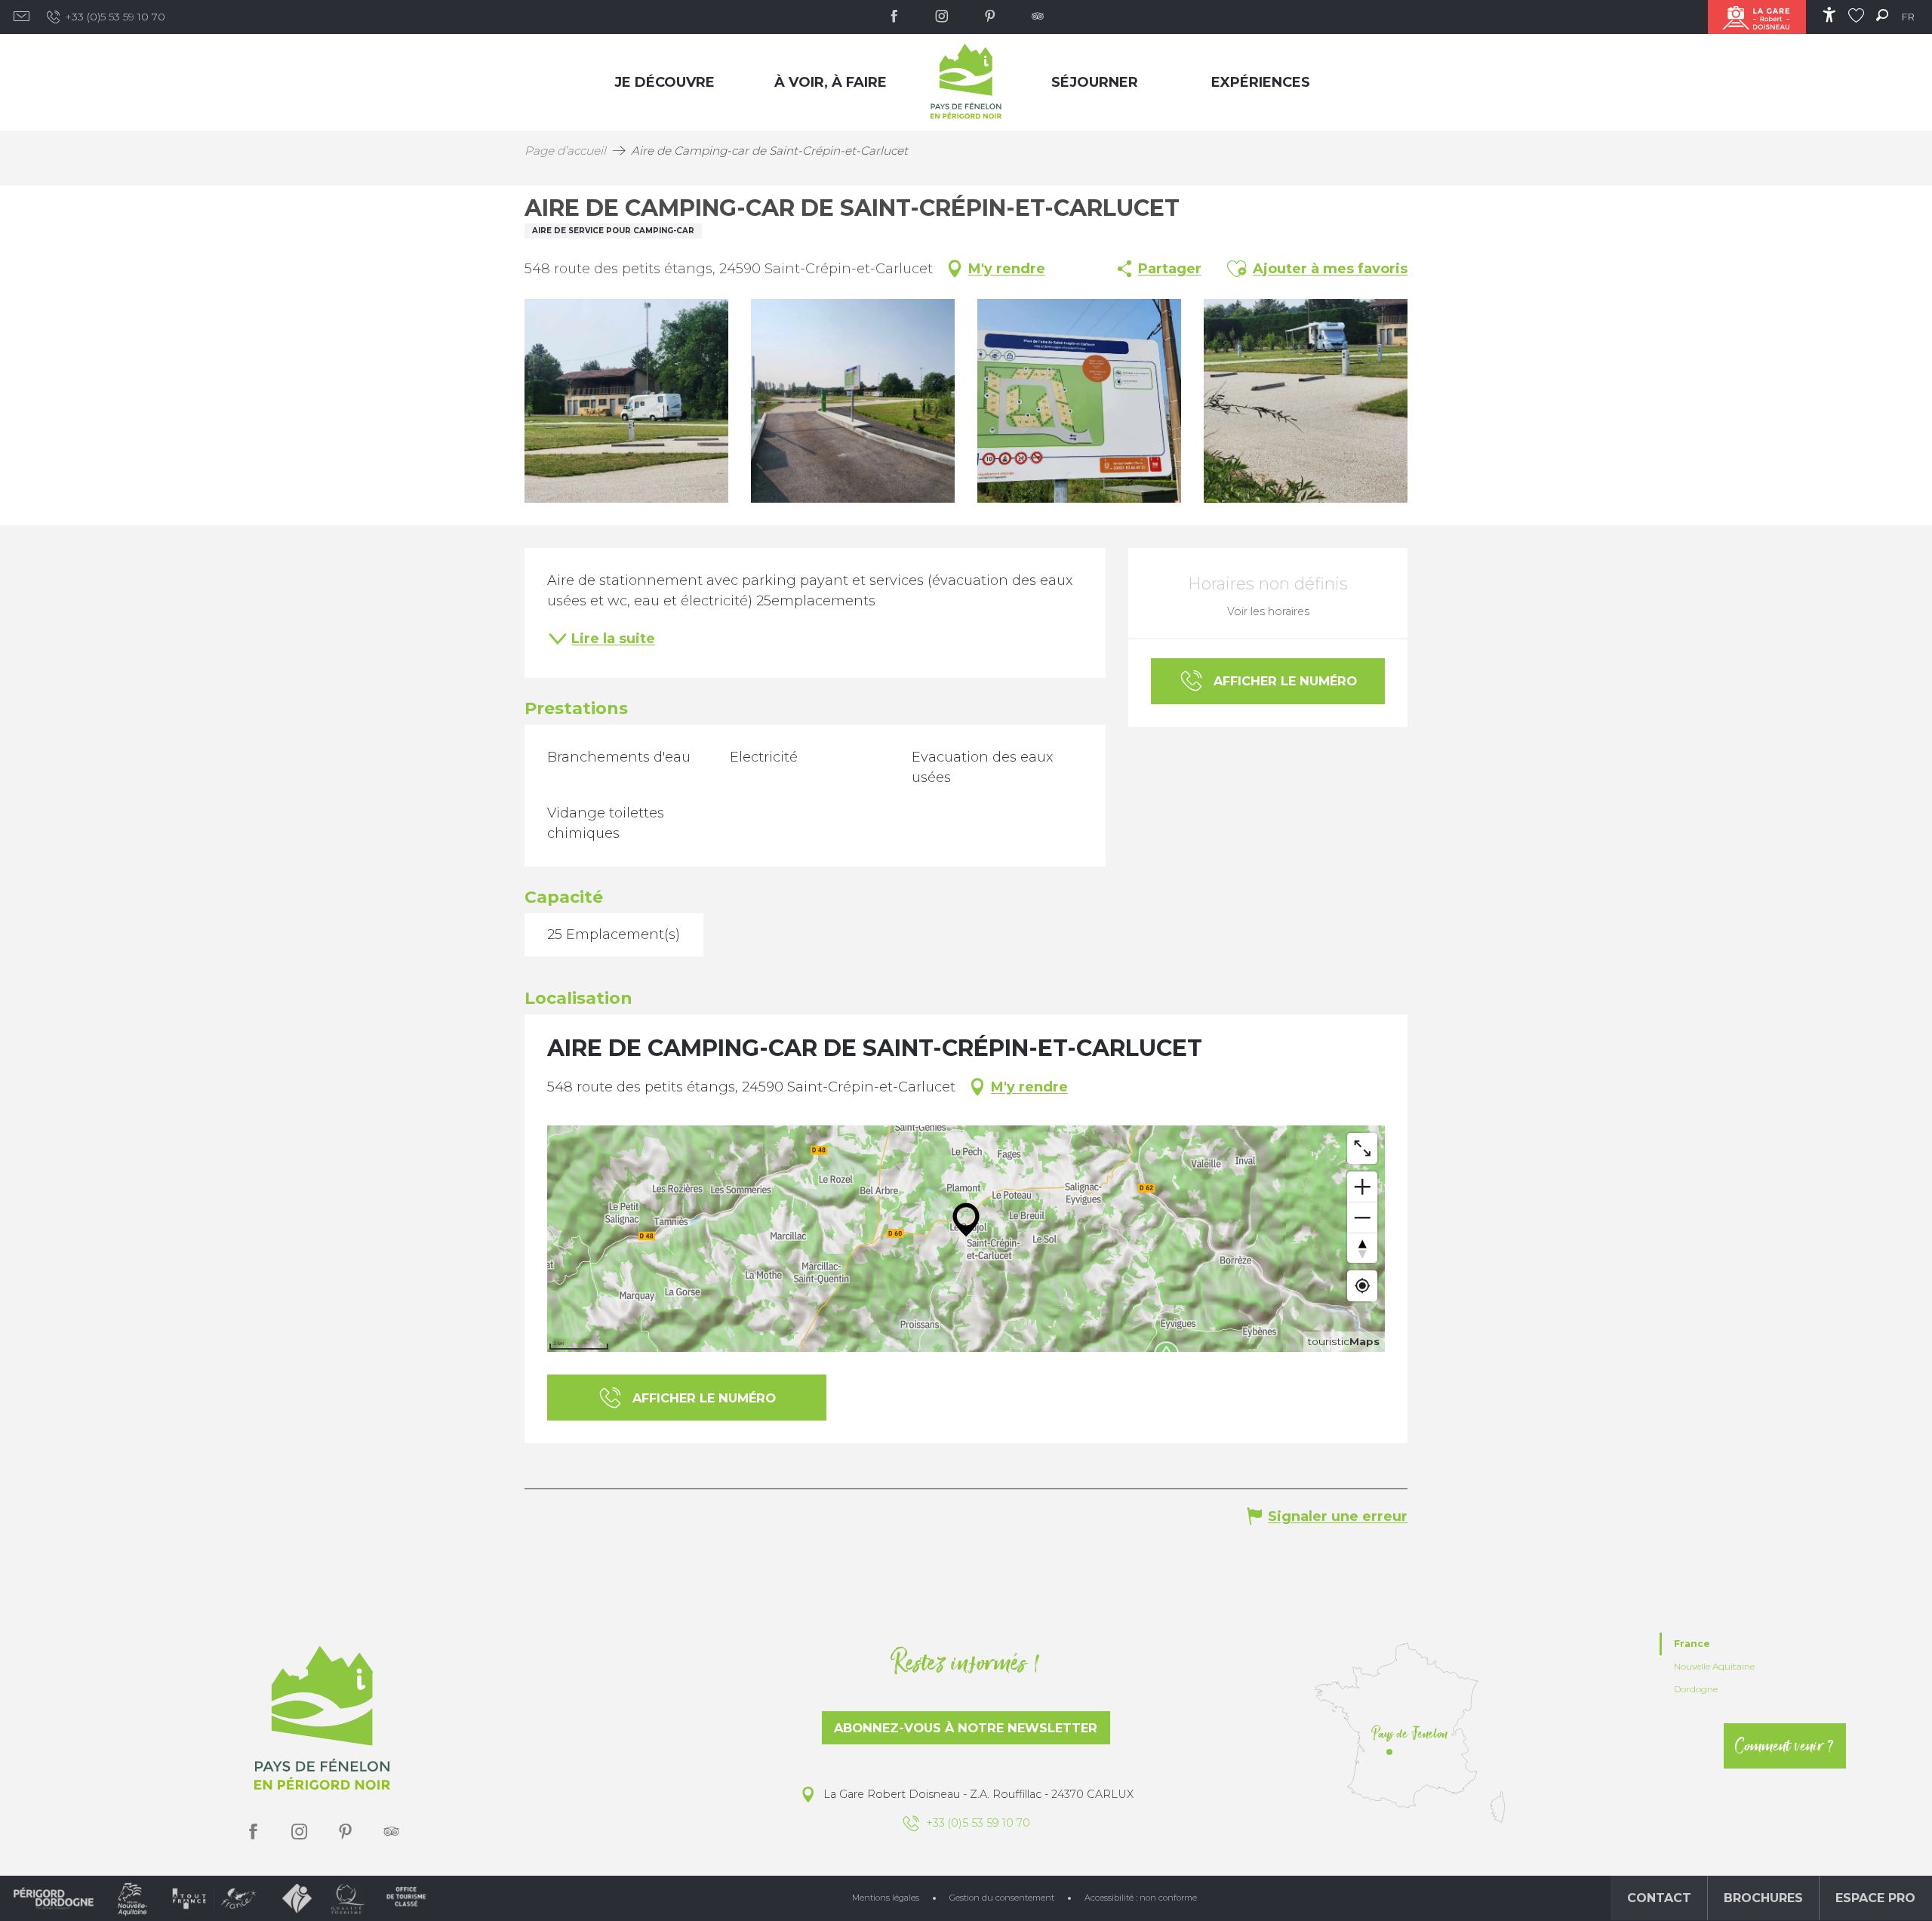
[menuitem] (668, 82)
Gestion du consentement (1002, 1898)
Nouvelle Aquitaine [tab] (1714, 1666)
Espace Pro (1875, 1898)
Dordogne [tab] (1696, 1689)
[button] (1882, 15)
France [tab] (1692, 1644)
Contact (1659, 1898)
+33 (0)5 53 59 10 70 (115, 17)
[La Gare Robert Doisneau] (1757, 17)
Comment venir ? (1785, 1746)
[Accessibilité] (1829, 15)
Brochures (1763, 1898)
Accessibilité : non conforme (1141, 1898)
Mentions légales (886, 1898)
